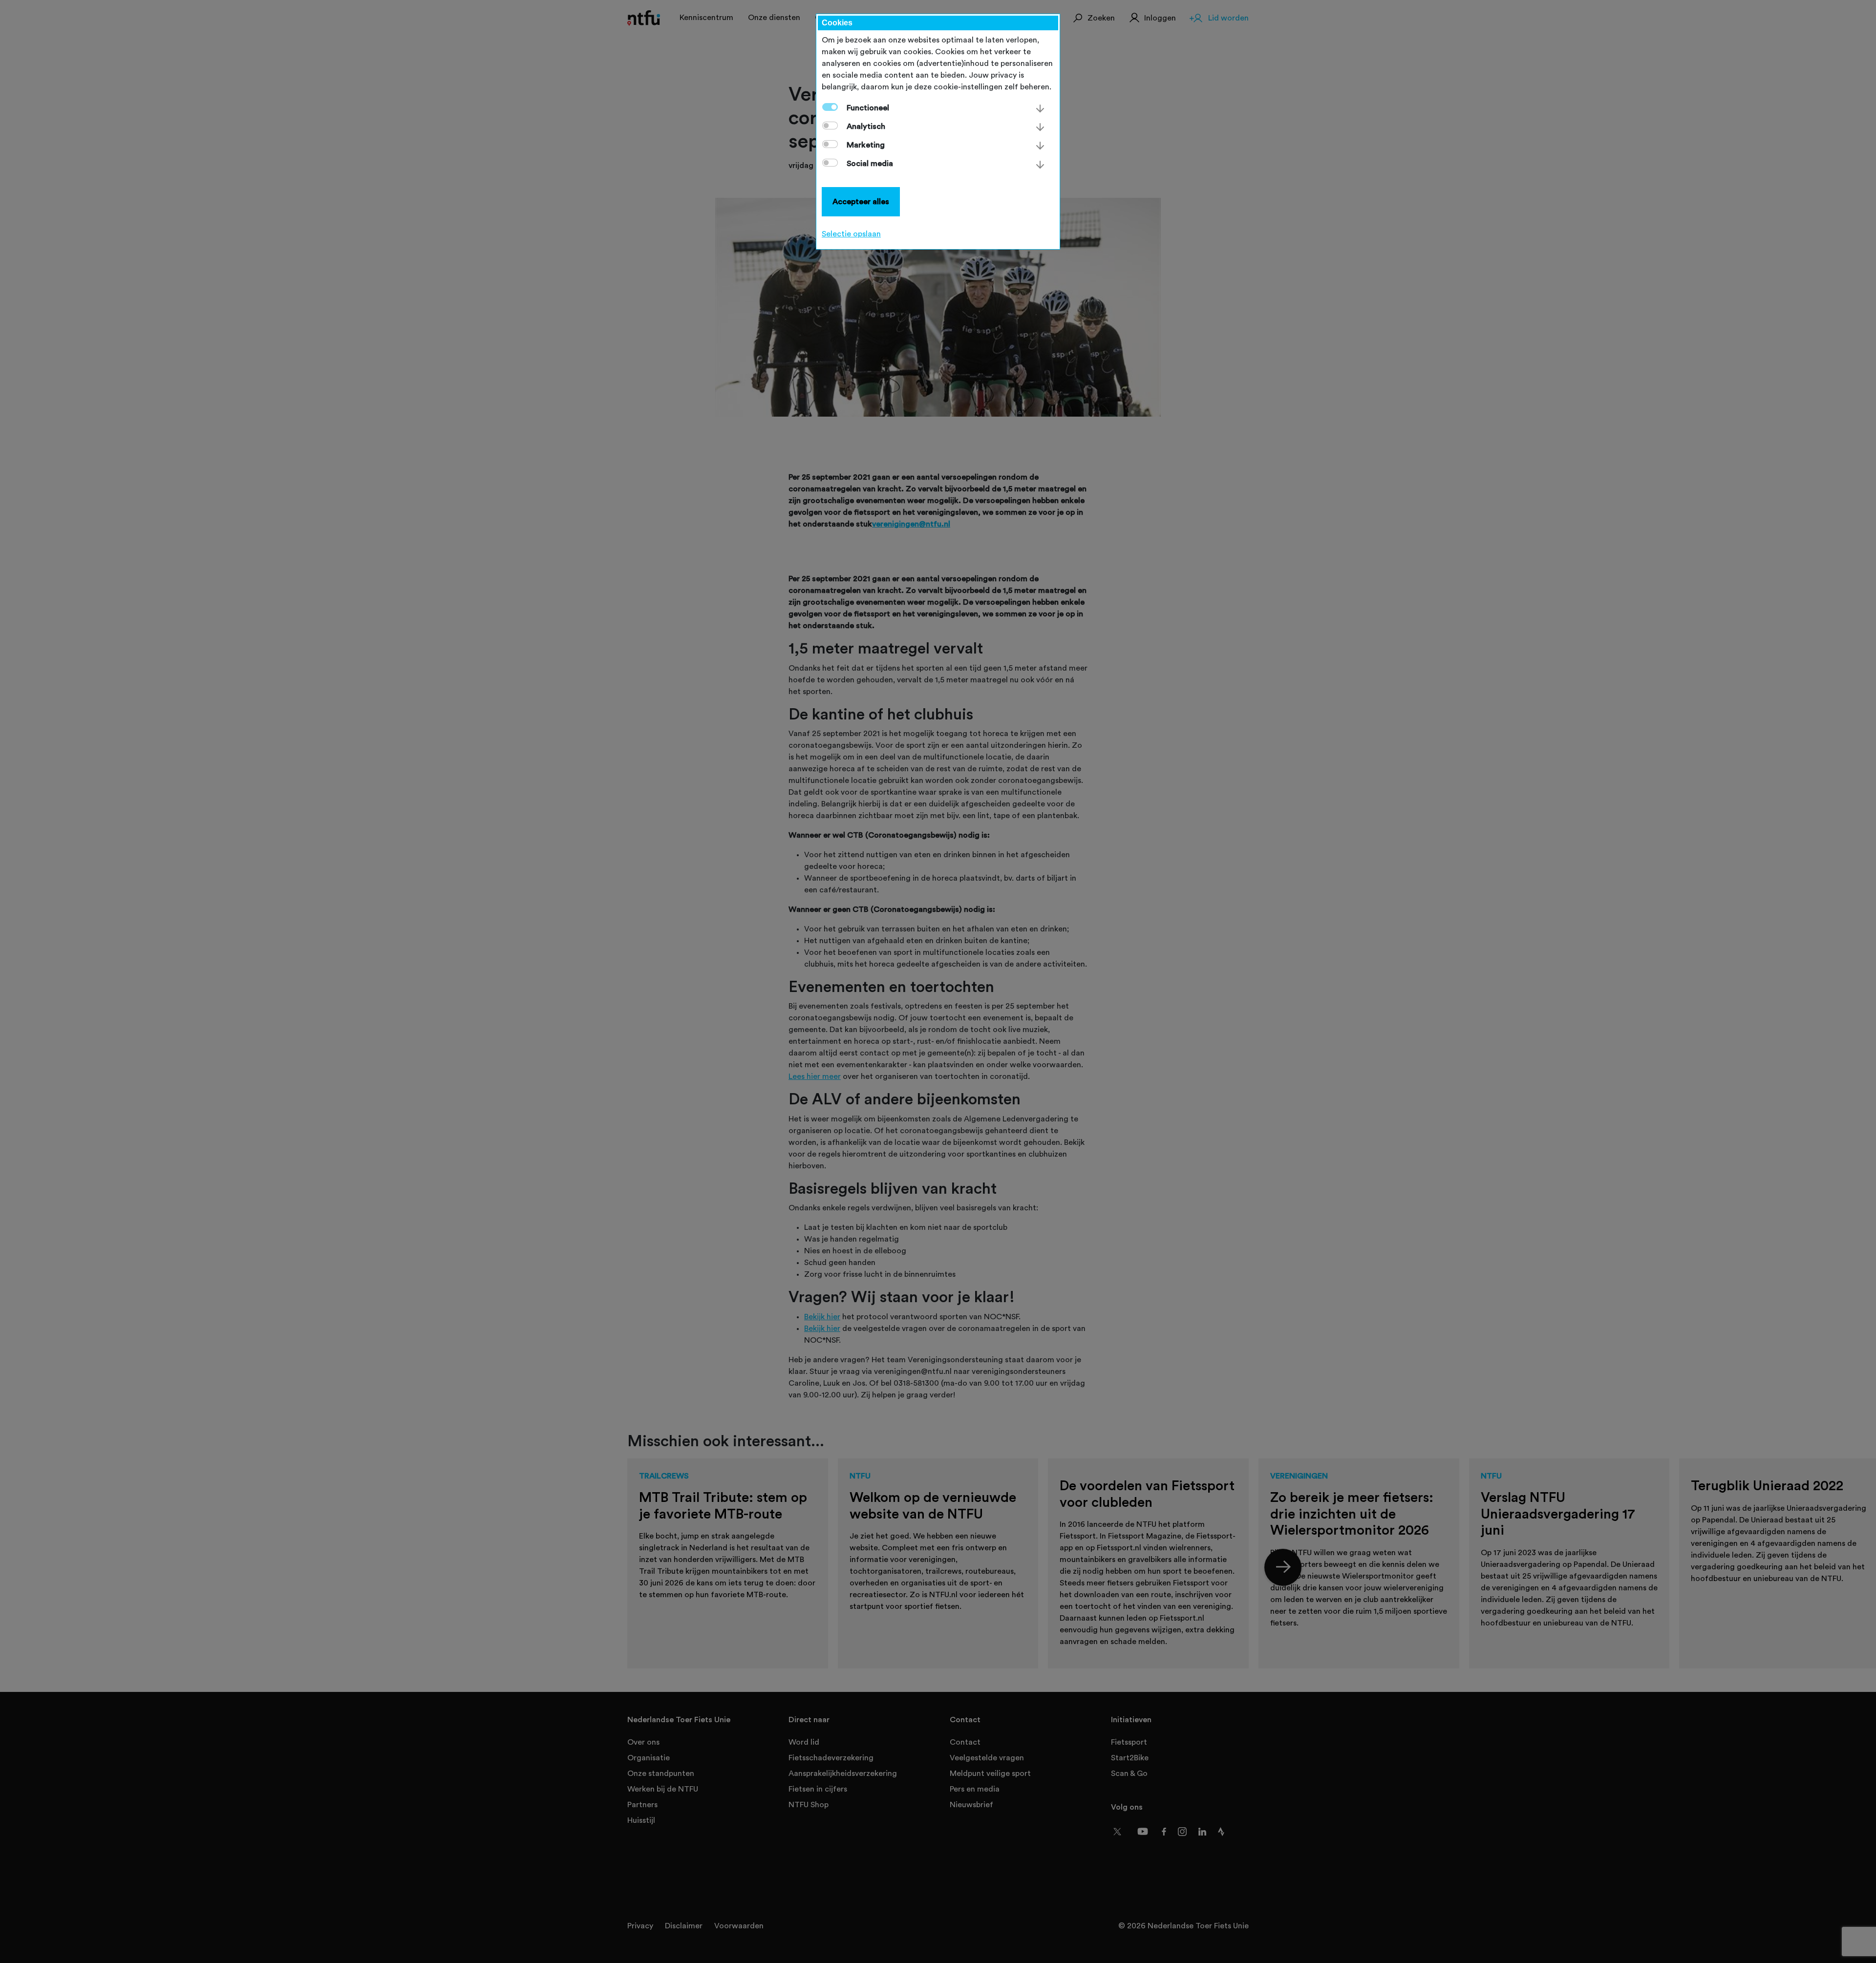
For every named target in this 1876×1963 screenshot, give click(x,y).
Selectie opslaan (851, 234)
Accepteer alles (861, 202)
